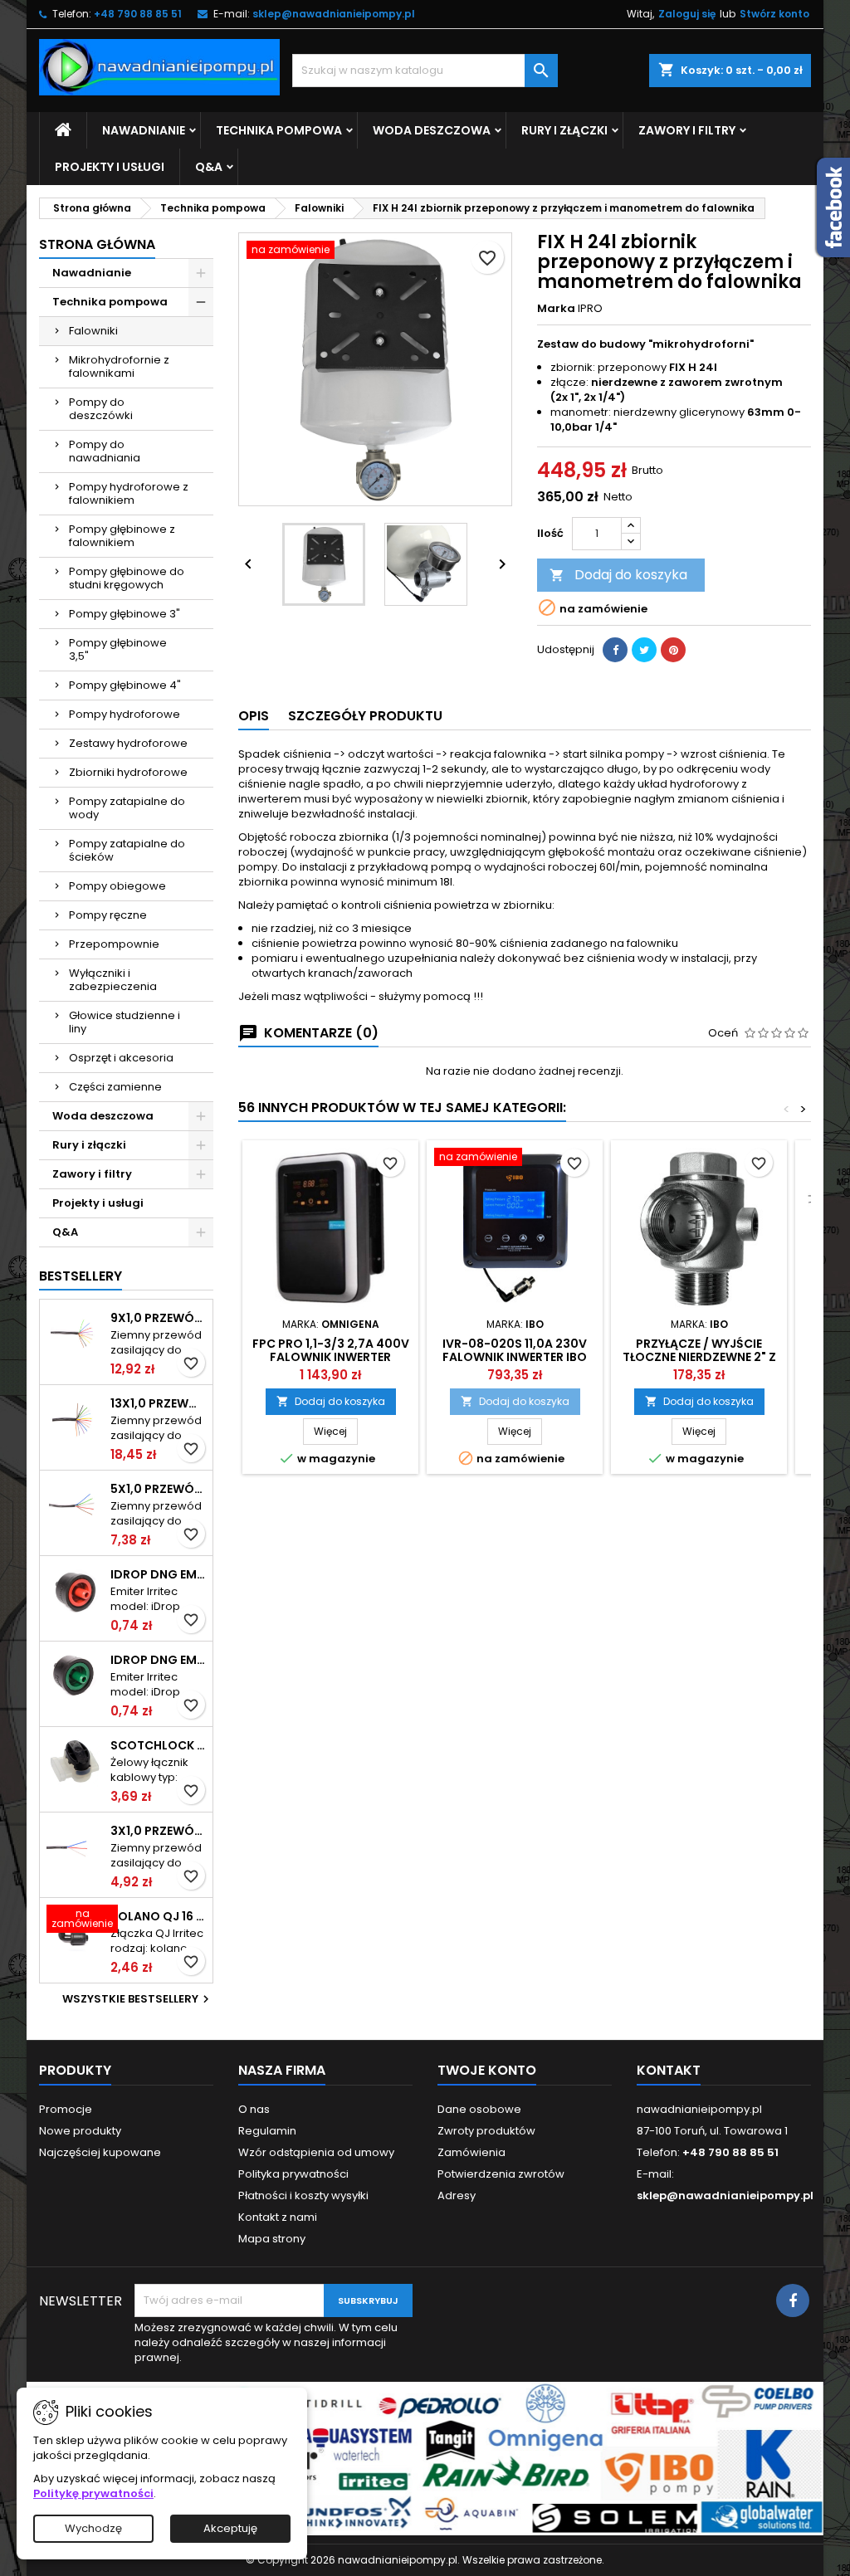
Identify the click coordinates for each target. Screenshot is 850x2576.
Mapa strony (272, 2239)
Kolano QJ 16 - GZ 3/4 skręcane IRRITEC (158, 1916)
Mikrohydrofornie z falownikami (119, 366)
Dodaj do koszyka (618, 575)
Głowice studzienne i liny (125, 1022)
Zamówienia (471, 2152)
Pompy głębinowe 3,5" (118, 649)
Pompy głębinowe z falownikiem (122, 536)
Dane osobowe (479, 2109)
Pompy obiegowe (117, 886)
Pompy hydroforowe (125, 714)
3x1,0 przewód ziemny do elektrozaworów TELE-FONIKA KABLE (158, 1831)
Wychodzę (93, 2528)
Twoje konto (487, 2070)
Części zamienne (115, 1087)
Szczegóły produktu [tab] (365, 716)
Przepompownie (114, 944)
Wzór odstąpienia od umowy (316, 2152)
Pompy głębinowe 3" (125, 614)
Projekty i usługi (110, 167)
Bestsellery (81, 1276)
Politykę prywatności (93, 2493)
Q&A (209, 167)
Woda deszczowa (432, 130)
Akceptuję (230, 2528)
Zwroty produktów (486, 2131)
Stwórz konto (774, 14)
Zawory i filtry (687, 130)
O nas (254, 2109)
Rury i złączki (564, 130)
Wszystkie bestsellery (138, 1999)
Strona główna (97, 244)
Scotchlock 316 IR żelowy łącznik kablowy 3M (158, 1745)
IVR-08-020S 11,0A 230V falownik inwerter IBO (515, 1350)
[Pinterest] (673, 650)
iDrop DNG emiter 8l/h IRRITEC (158, 1574)
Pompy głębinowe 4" (125, 685)
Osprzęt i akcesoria (121, 1058)
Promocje (66, 2109)
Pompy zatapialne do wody (127, 808)
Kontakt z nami (278, 2217)
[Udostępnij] (615, 650)
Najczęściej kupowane (100, 2152)
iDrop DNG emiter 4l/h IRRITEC (158, 1660)
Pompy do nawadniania (105, 451)
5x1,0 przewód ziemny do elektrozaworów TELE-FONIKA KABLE (158, 1489)
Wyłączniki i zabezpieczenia (113, 980)
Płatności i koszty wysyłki (303, 2195)
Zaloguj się (687, 14)
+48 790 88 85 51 (138, 14)
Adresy (457, 2195)
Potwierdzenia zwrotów (501, 2174)
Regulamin (267, 2131)
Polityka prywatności (293, 2174)
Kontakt (669, 2070)
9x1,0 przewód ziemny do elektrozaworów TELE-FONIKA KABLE (158, 1318)
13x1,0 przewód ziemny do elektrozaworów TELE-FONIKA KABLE (158, 1403)
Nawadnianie (144, 130)
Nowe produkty (80, 2131)
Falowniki (93, 331)
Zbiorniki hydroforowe (128, 772)
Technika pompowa (279, 130)
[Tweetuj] (644, 650)
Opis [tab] (254, 716)
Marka (556, 309)
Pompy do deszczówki (101, 409)
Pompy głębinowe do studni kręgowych (127, 578)
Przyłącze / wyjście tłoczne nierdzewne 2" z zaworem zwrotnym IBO (699, 1357)
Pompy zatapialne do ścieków (127, 850)
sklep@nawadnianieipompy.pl (334, 14)
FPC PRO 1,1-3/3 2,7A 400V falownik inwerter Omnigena (331, 1357)
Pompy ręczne (108, 915)
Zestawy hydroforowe (128, 743)
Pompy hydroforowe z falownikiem (129, 493)
